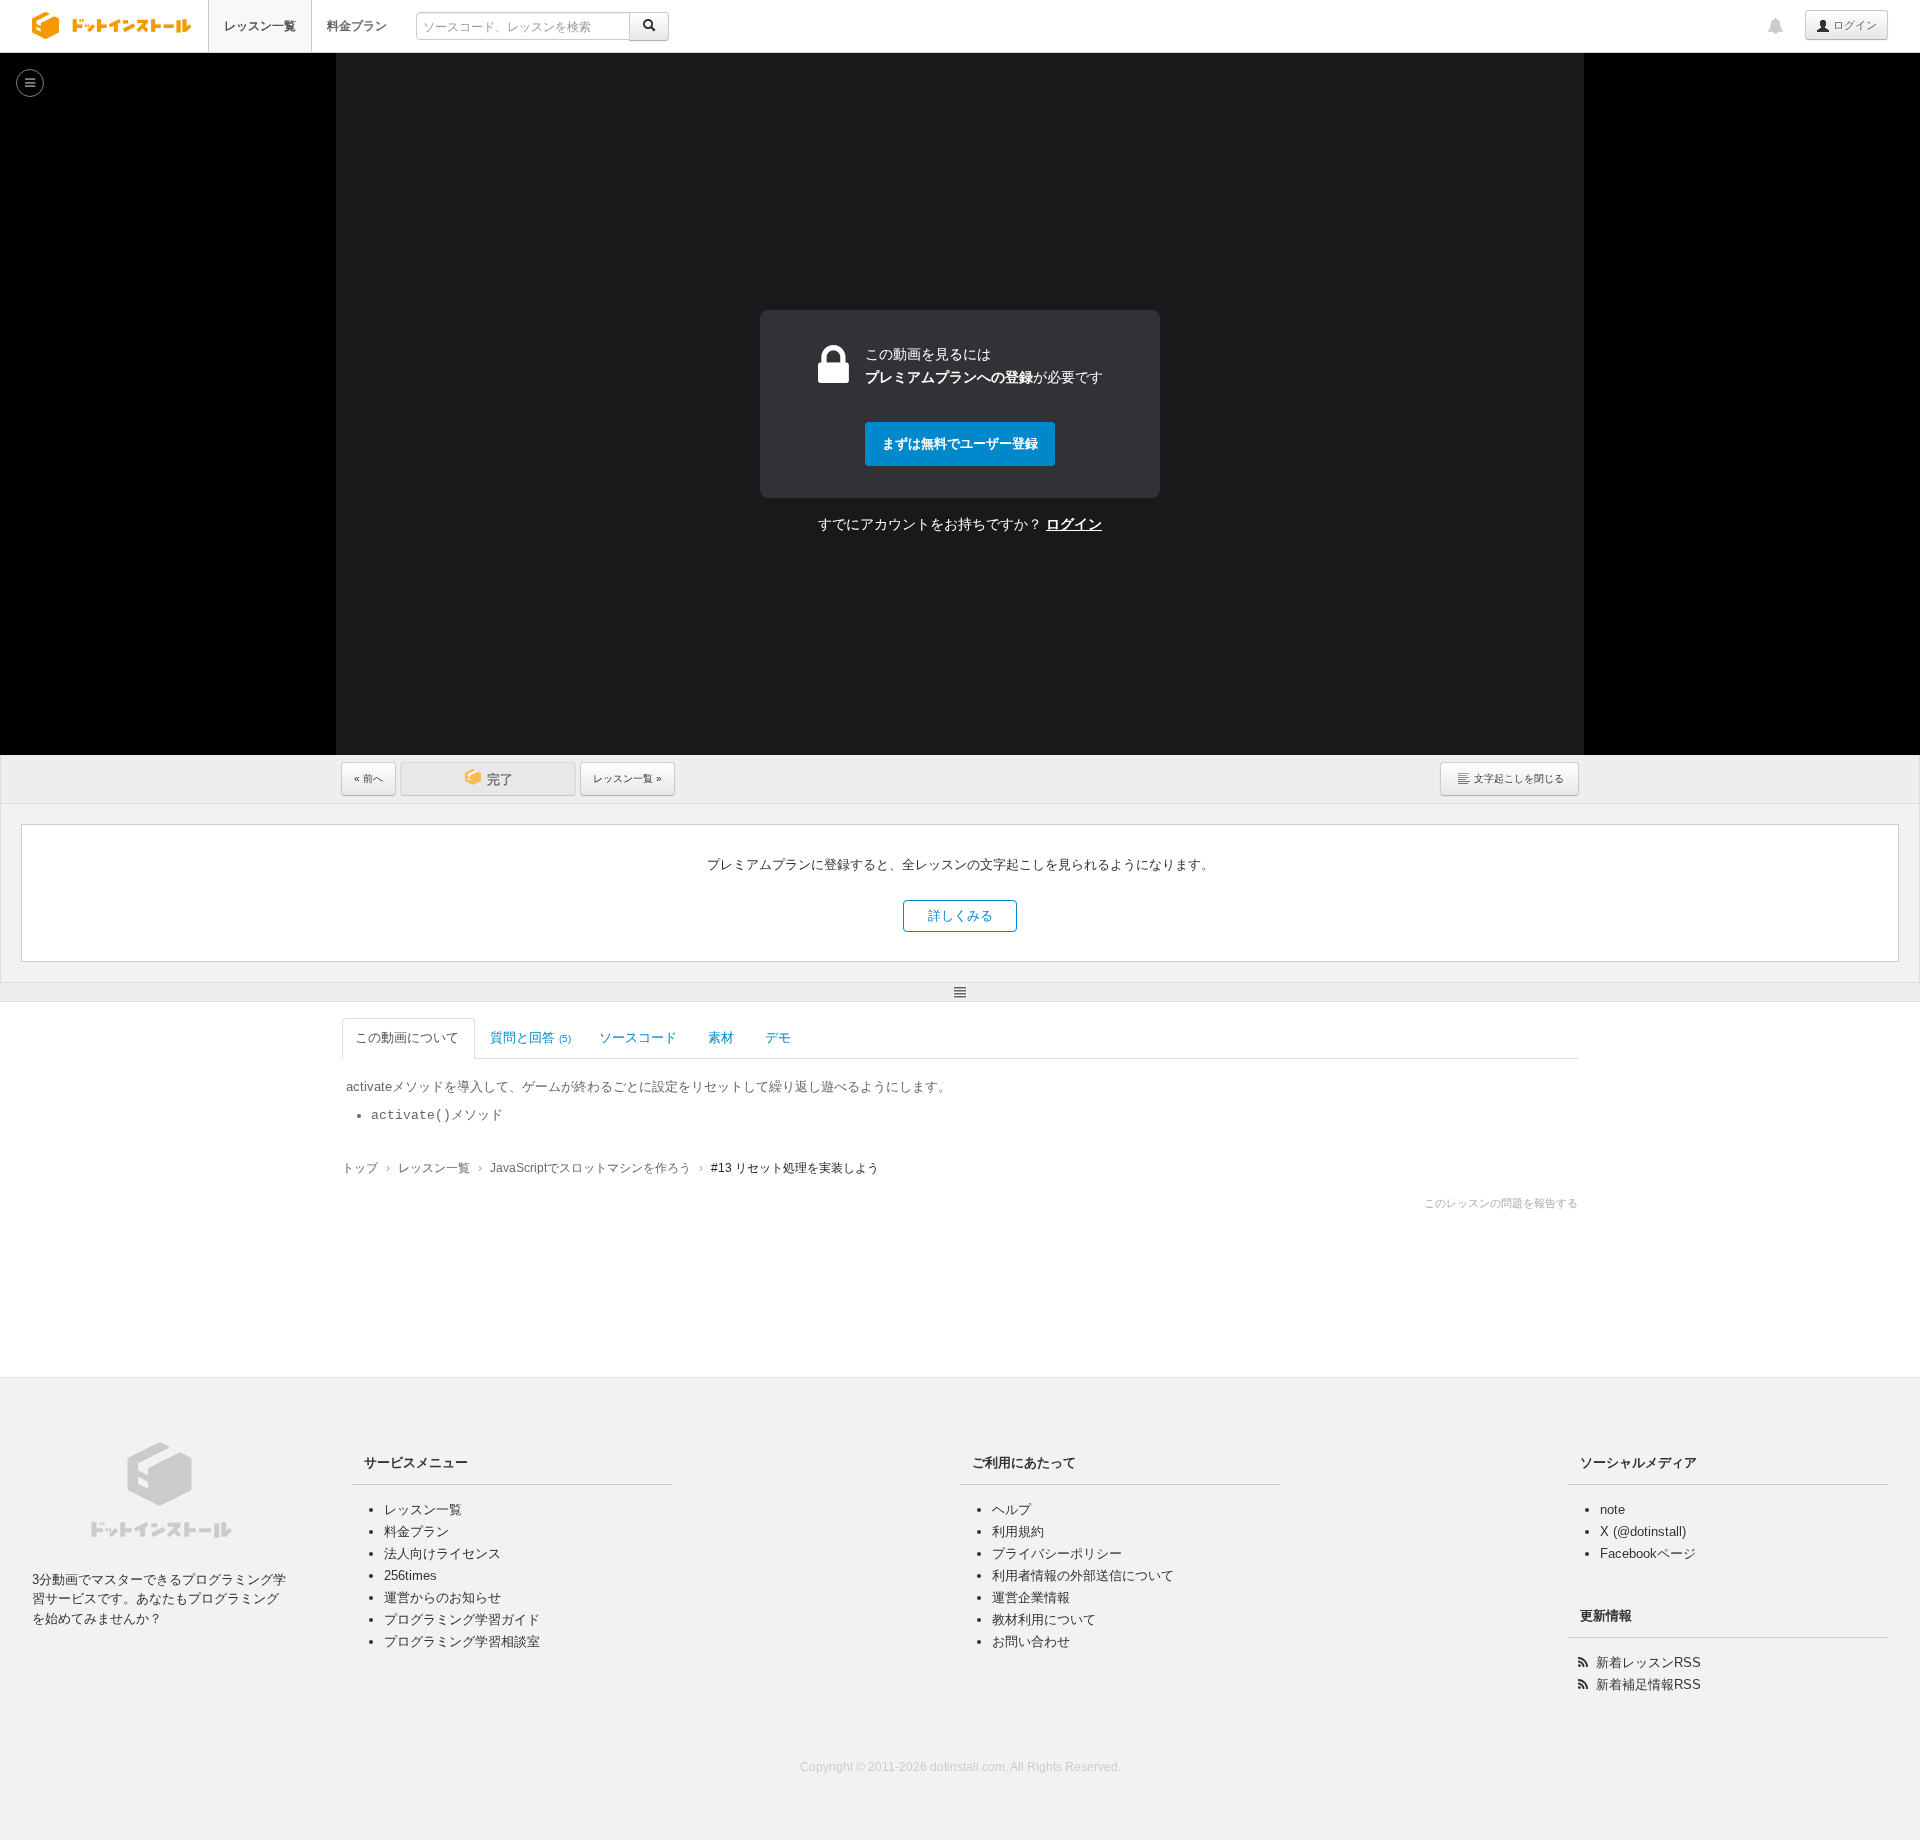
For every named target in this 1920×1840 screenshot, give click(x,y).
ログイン (1853, 25)
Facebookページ (1648, 1553)
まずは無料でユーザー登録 (960, 443)
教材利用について (1044, 1619)
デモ (778, 1037)
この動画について (407, 1037)
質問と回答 (530, 1037)
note (1612, 1509)
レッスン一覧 (260, 26)
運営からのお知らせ (442, 1597)
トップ (360, 1168)
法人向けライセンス (442, 1553)
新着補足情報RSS (1648, 1684)
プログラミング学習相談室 (462, 1641)
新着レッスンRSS (1648, 1662)
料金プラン (357, 26)
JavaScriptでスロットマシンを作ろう (590, 1168)
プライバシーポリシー (1057, 1553)
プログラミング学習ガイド (462, 1619)
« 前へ (368, 778)
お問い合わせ (1031, 1641)
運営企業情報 (1031, 1597)
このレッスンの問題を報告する (1501, 1203)
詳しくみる (960, 915)
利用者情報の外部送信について (1083, 1575)
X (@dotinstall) (1643, 1531)
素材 (721, 1037)
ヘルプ (1011, 1509)
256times (410, 1575)
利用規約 (1018, 1531)
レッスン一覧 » (627, 778)
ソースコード (638, 1037)
